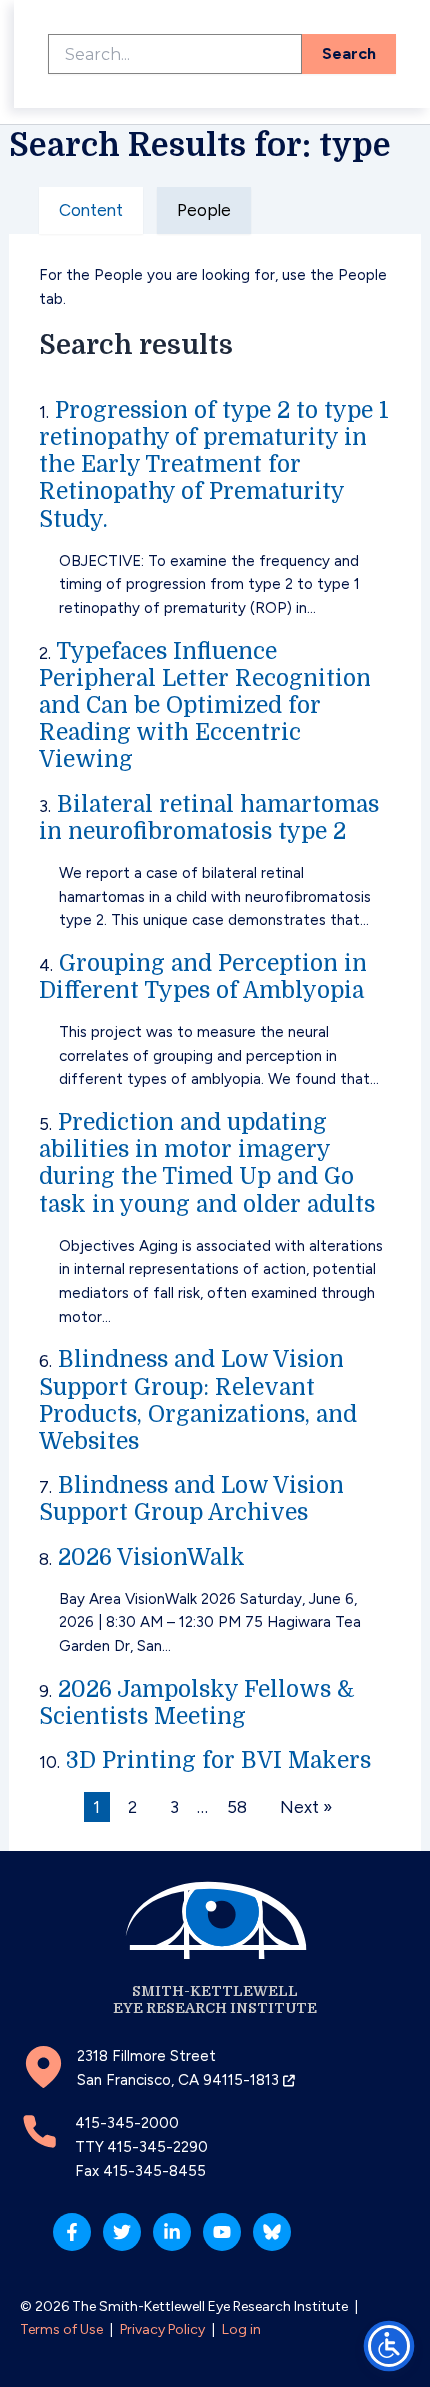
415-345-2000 (127, 2123)
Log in (241, 2329)
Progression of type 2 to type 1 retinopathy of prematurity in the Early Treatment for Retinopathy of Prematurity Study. (214, 465)
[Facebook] (72, 2232)
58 (237, 1807)
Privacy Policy (162, 2329)
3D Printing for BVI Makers (218, 1760)
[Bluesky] (272, 2232)
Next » (306, 1807)
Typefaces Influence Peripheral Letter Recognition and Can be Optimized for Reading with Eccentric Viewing (205, 706)
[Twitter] (122, 2232)
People (204, 210)
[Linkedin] (172, 2232)
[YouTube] (222, 2232)
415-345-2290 (157, 2147)
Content (91, 210)
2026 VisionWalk (151, 1557)
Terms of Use (61, 2329)
